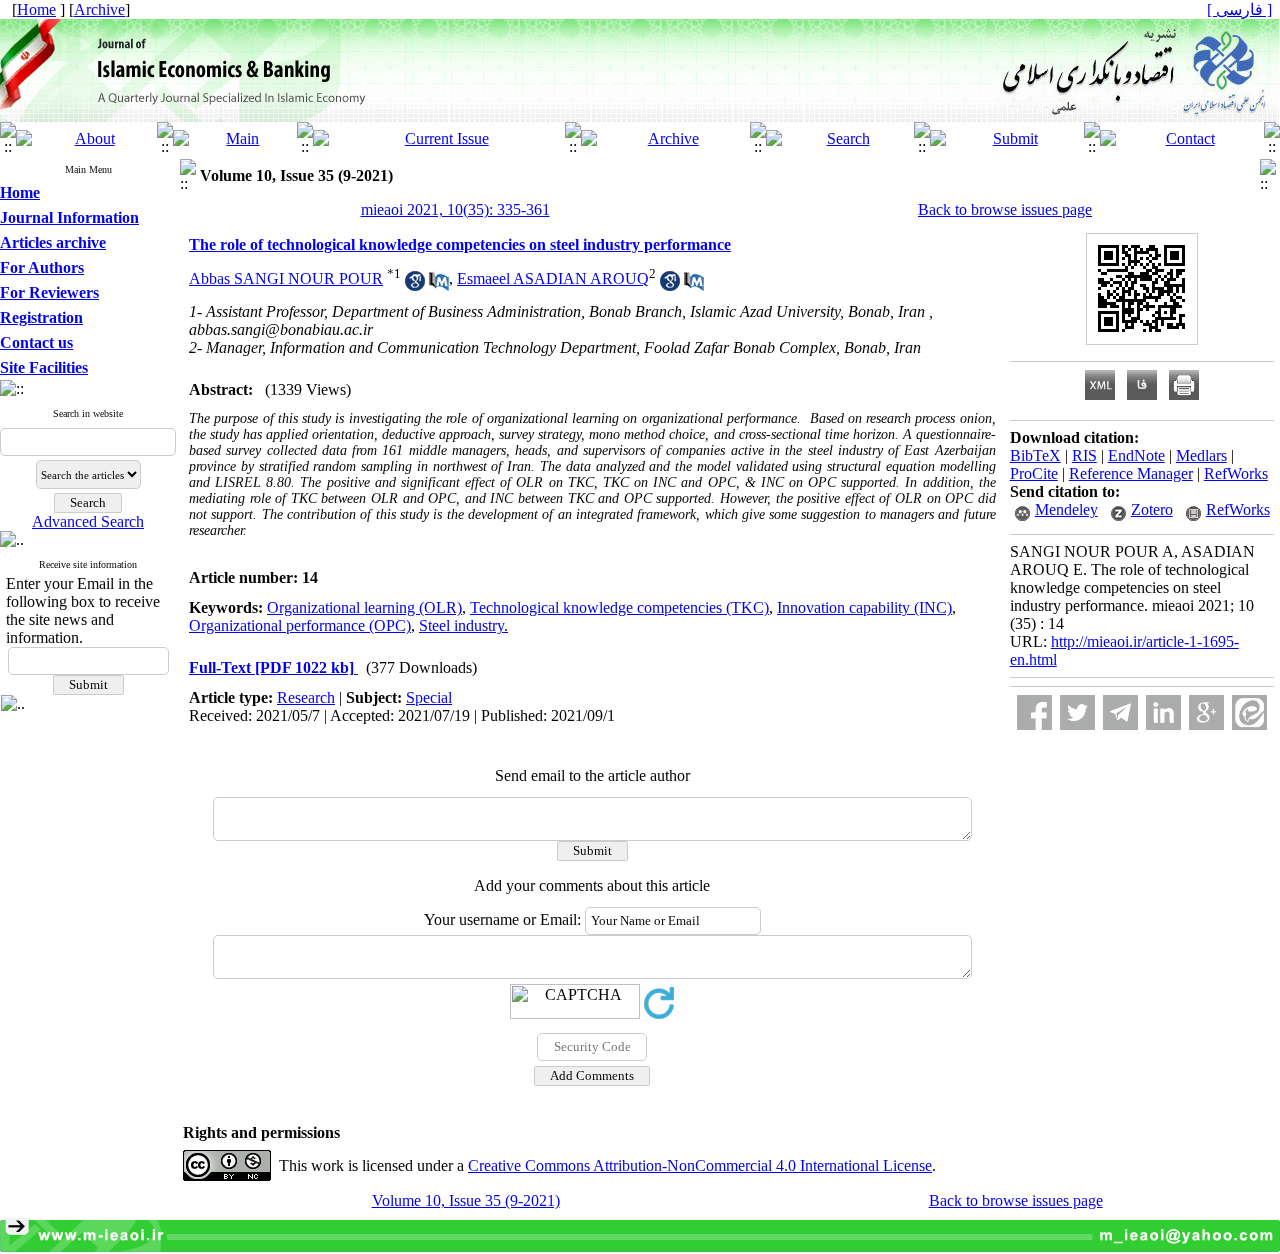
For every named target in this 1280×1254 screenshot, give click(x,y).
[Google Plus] (1206, 712)
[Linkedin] (1163, 712)
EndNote (1136, 455)
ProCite (1034, 473)
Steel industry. (463, 625)
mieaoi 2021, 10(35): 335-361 (455, 209)
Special (429, 697)
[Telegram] (1120, 712)
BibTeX (1035, 455)
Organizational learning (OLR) (364, 607)
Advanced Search (88, 521)
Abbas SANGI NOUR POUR (286, 278)
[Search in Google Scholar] (415, 285)
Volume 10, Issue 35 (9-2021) (466, 1200)
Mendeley (1066, 509)
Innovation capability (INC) (864, 607)
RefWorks (1236, 473)
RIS (1084, 455)
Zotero (1152, 509)
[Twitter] (1077, 712)
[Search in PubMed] (439, 285)
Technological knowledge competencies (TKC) (619, 607)
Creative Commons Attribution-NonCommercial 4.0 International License (700, 1165)
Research (306, 697)
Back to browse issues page (1005, 209)
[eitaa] (1249, 712)
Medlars (1201, 455)
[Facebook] (1034, 712)
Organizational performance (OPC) (300, 625)
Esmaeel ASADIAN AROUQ (553, 278)
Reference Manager (1131, 473)
